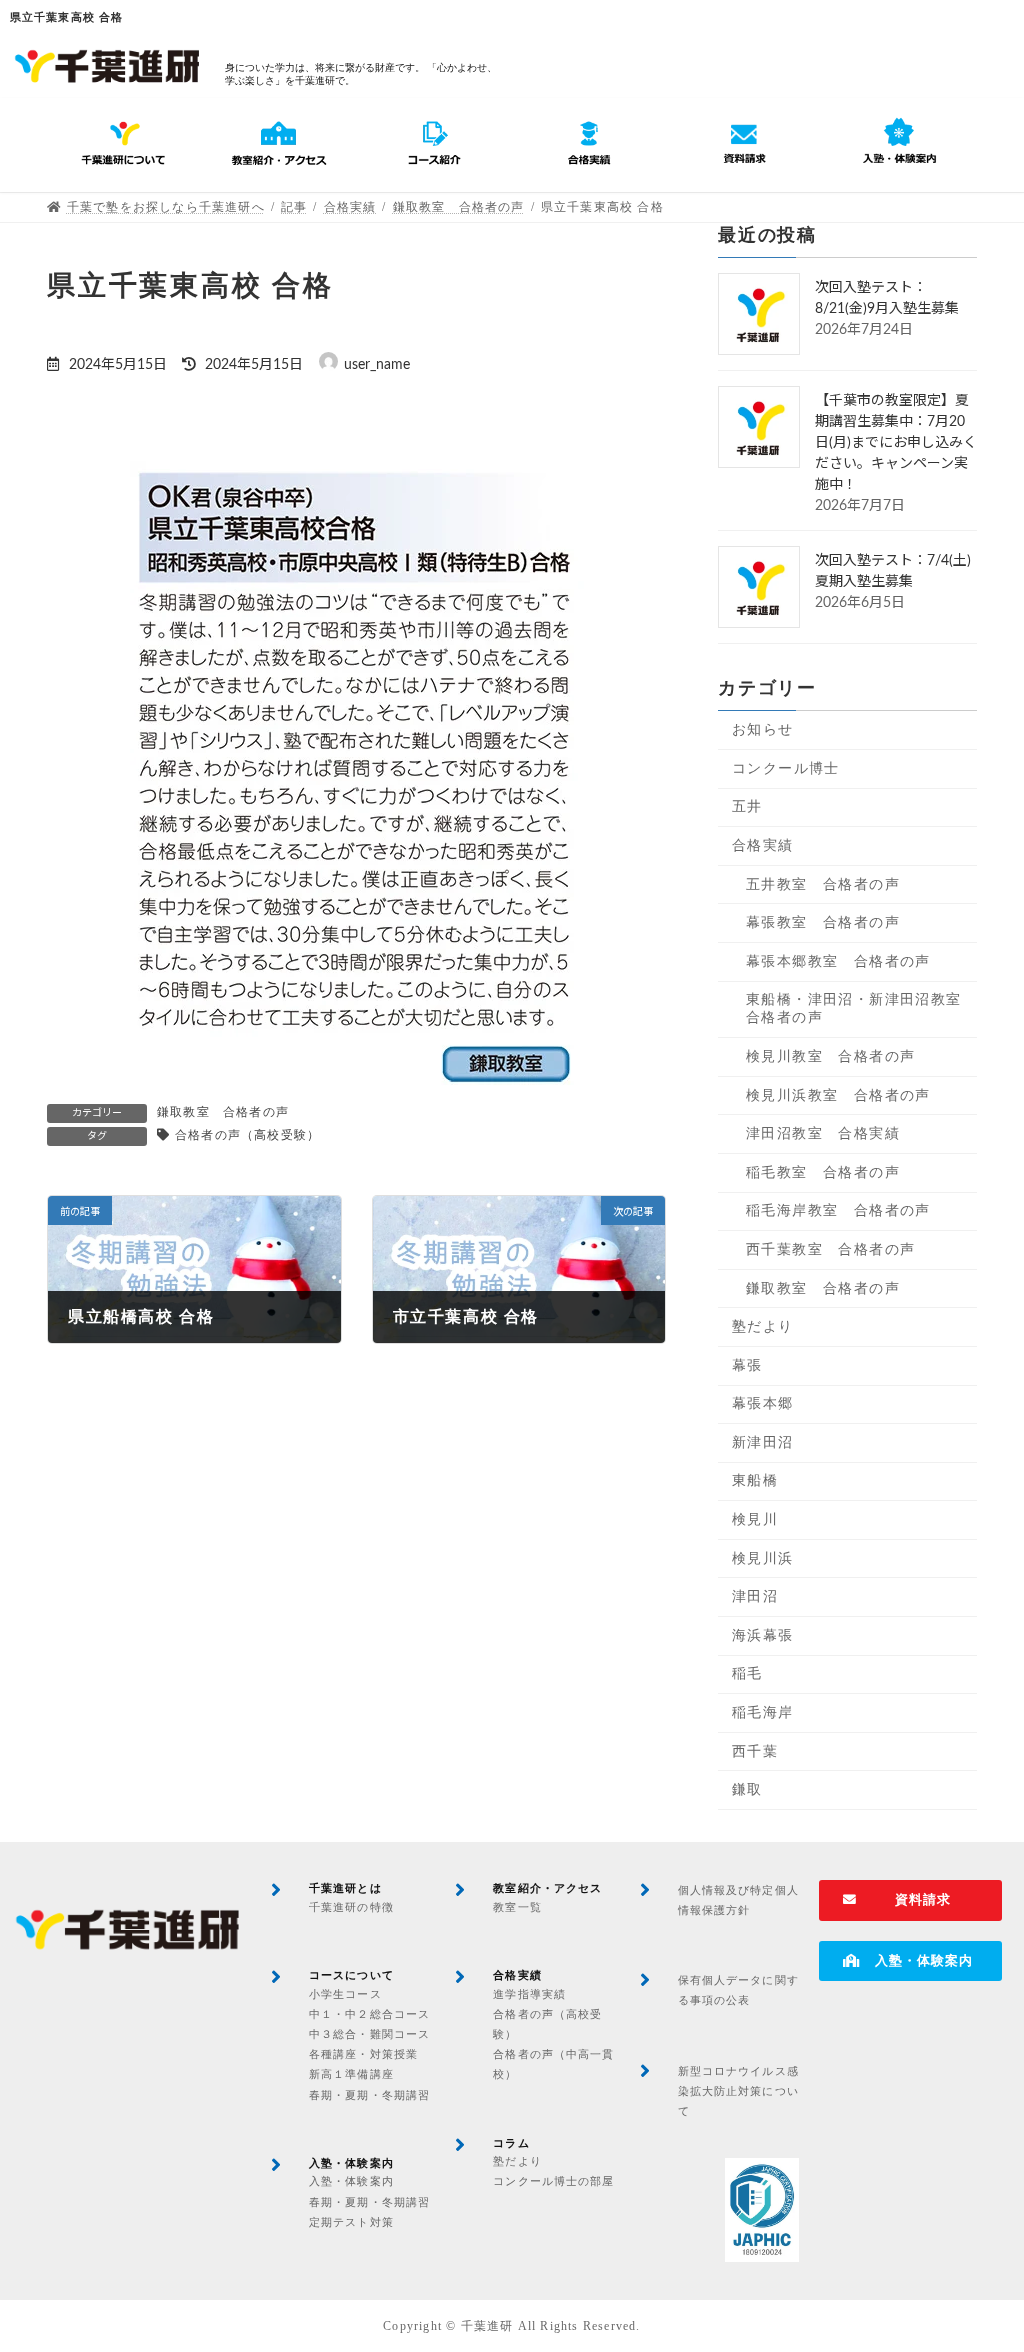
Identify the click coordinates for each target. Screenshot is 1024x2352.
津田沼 (755, 1596)
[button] (910, 1900)
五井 (747, 806)
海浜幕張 (763, 1635)
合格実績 (763, 845)
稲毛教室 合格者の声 (823, 1172)
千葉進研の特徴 (351, 1907)
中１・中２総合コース (369, 2014)
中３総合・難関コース (369, 2034)
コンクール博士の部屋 (553, 2181)
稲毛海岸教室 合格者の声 (838, 1210)
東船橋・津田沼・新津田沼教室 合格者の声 (861, 1008)
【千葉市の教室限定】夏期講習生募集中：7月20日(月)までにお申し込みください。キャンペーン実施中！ (896, 443)
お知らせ (763, 729)
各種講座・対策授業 (363, 2054)
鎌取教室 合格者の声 (223, 1112)
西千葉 (755, 1751)
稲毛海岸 (763, 1712)
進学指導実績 (529, 1994)
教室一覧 (517, 1907)
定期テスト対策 (351, 2222)
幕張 (747, 1365)
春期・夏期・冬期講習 (369, 2095)
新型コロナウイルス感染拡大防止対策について (738, 2091)
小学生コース (345, 1994)
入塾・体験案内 (351, 2181)
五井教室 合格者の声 (823, 884)
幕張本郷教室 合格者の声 (838, 961)
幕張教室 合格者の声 (823, 922)
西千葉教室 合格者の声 (830, 1249)
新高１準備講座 (351, 2074)
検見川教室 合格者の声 (830, 1056)
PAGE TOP (980, 2262)
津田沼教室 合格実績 (823, 1133)
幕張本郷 (763, 1403)
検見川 (755, 1519)
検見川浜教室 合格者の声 (838, 1095)
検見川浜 (763, 1558)
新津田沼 (763, 1442)
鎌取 (747, 1789)
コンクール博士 (786, 768)
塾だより (763, 1326)
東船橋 (755, 1481)
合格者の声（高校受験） (247, 1135)
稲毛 (747, 1674)
